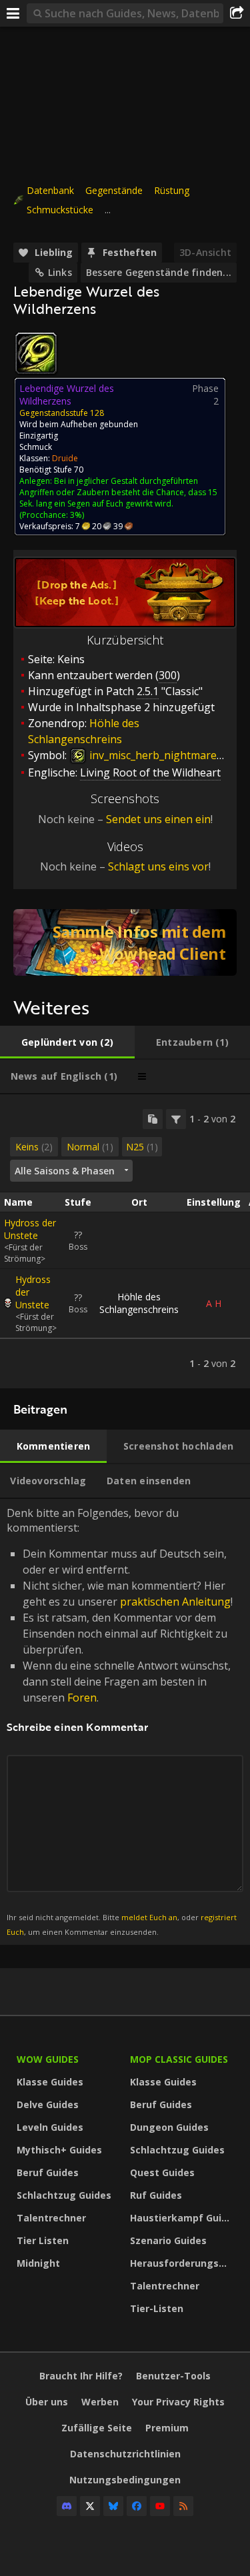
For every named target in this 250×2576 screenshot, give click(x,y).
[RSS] (183, 2506)
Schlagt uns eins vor (158, 866)
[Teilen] (237, 13)
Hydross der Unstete (30, 1229)
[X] (90, 2506)
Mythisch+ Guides (59, 2150)
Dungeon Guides (169, 2127)
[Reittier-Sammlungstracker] (125, 942)
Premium (167, 2428)
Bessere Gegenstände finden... (159, 272)
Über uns (47, 2402)
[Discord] (67, 2506)
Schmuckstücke (60, 210)
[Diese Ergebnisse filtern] (176, 1119)
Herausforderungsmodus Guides (183, 2263)
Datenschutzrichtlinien (125, 2454)
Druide (65, 458)
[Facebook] (137, 2506)
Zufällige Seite (97, 2428)
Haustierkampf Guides (183, 2218)
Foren (82, 1698)
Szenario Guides (168, 2240)
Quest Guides (162, 2172)
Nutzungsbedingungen (125, 2480)
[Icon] (36, 353)
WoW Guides (48, 2059)
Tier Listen (43, 2240)
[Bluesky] (113, 2506)
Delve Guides (48, 2104)
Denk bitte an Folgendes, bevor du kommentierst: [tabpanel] (122, 1721)
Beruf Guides (48, 2172)
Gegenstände (114, 190)
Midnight (38, 2263)
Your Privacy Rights (178, 2402)
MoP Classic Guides (179, 2059)
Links (60, 272)
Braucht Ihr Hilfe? (81, 2376)
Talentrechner (51, 2218)
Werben (100, 2402)
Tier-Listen (157, 2308)
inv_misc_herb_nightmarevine (162, 755)
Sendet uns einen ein (158, 819)
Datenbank (50, 190)
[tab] (67, 1042)
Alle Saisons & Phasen (65, 1171)
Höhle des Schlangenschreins (139, 1303)
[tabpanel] (125, 1241)
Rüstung (172, 190)
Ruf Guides (156, 2195)
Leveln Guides (50, 2127)
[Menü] (13, 13)
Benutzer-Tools (173, 2376)
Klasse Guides (50, 2082)
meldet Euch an (149, 1917)
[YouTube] (160, 2506)
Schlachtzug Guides (64, 2195)
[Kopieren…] (153, 1119)
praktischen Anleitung (175, 1602)
